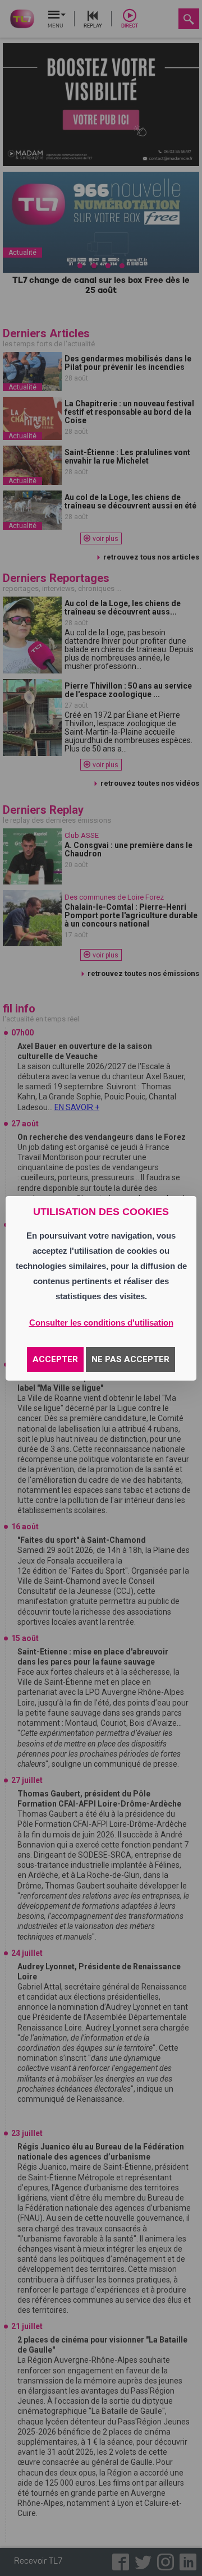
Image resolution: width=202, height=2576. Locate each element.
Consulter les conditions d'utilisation (101, 1323)
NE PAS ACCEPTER (130, 1359)
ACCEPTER (55, 1359)
